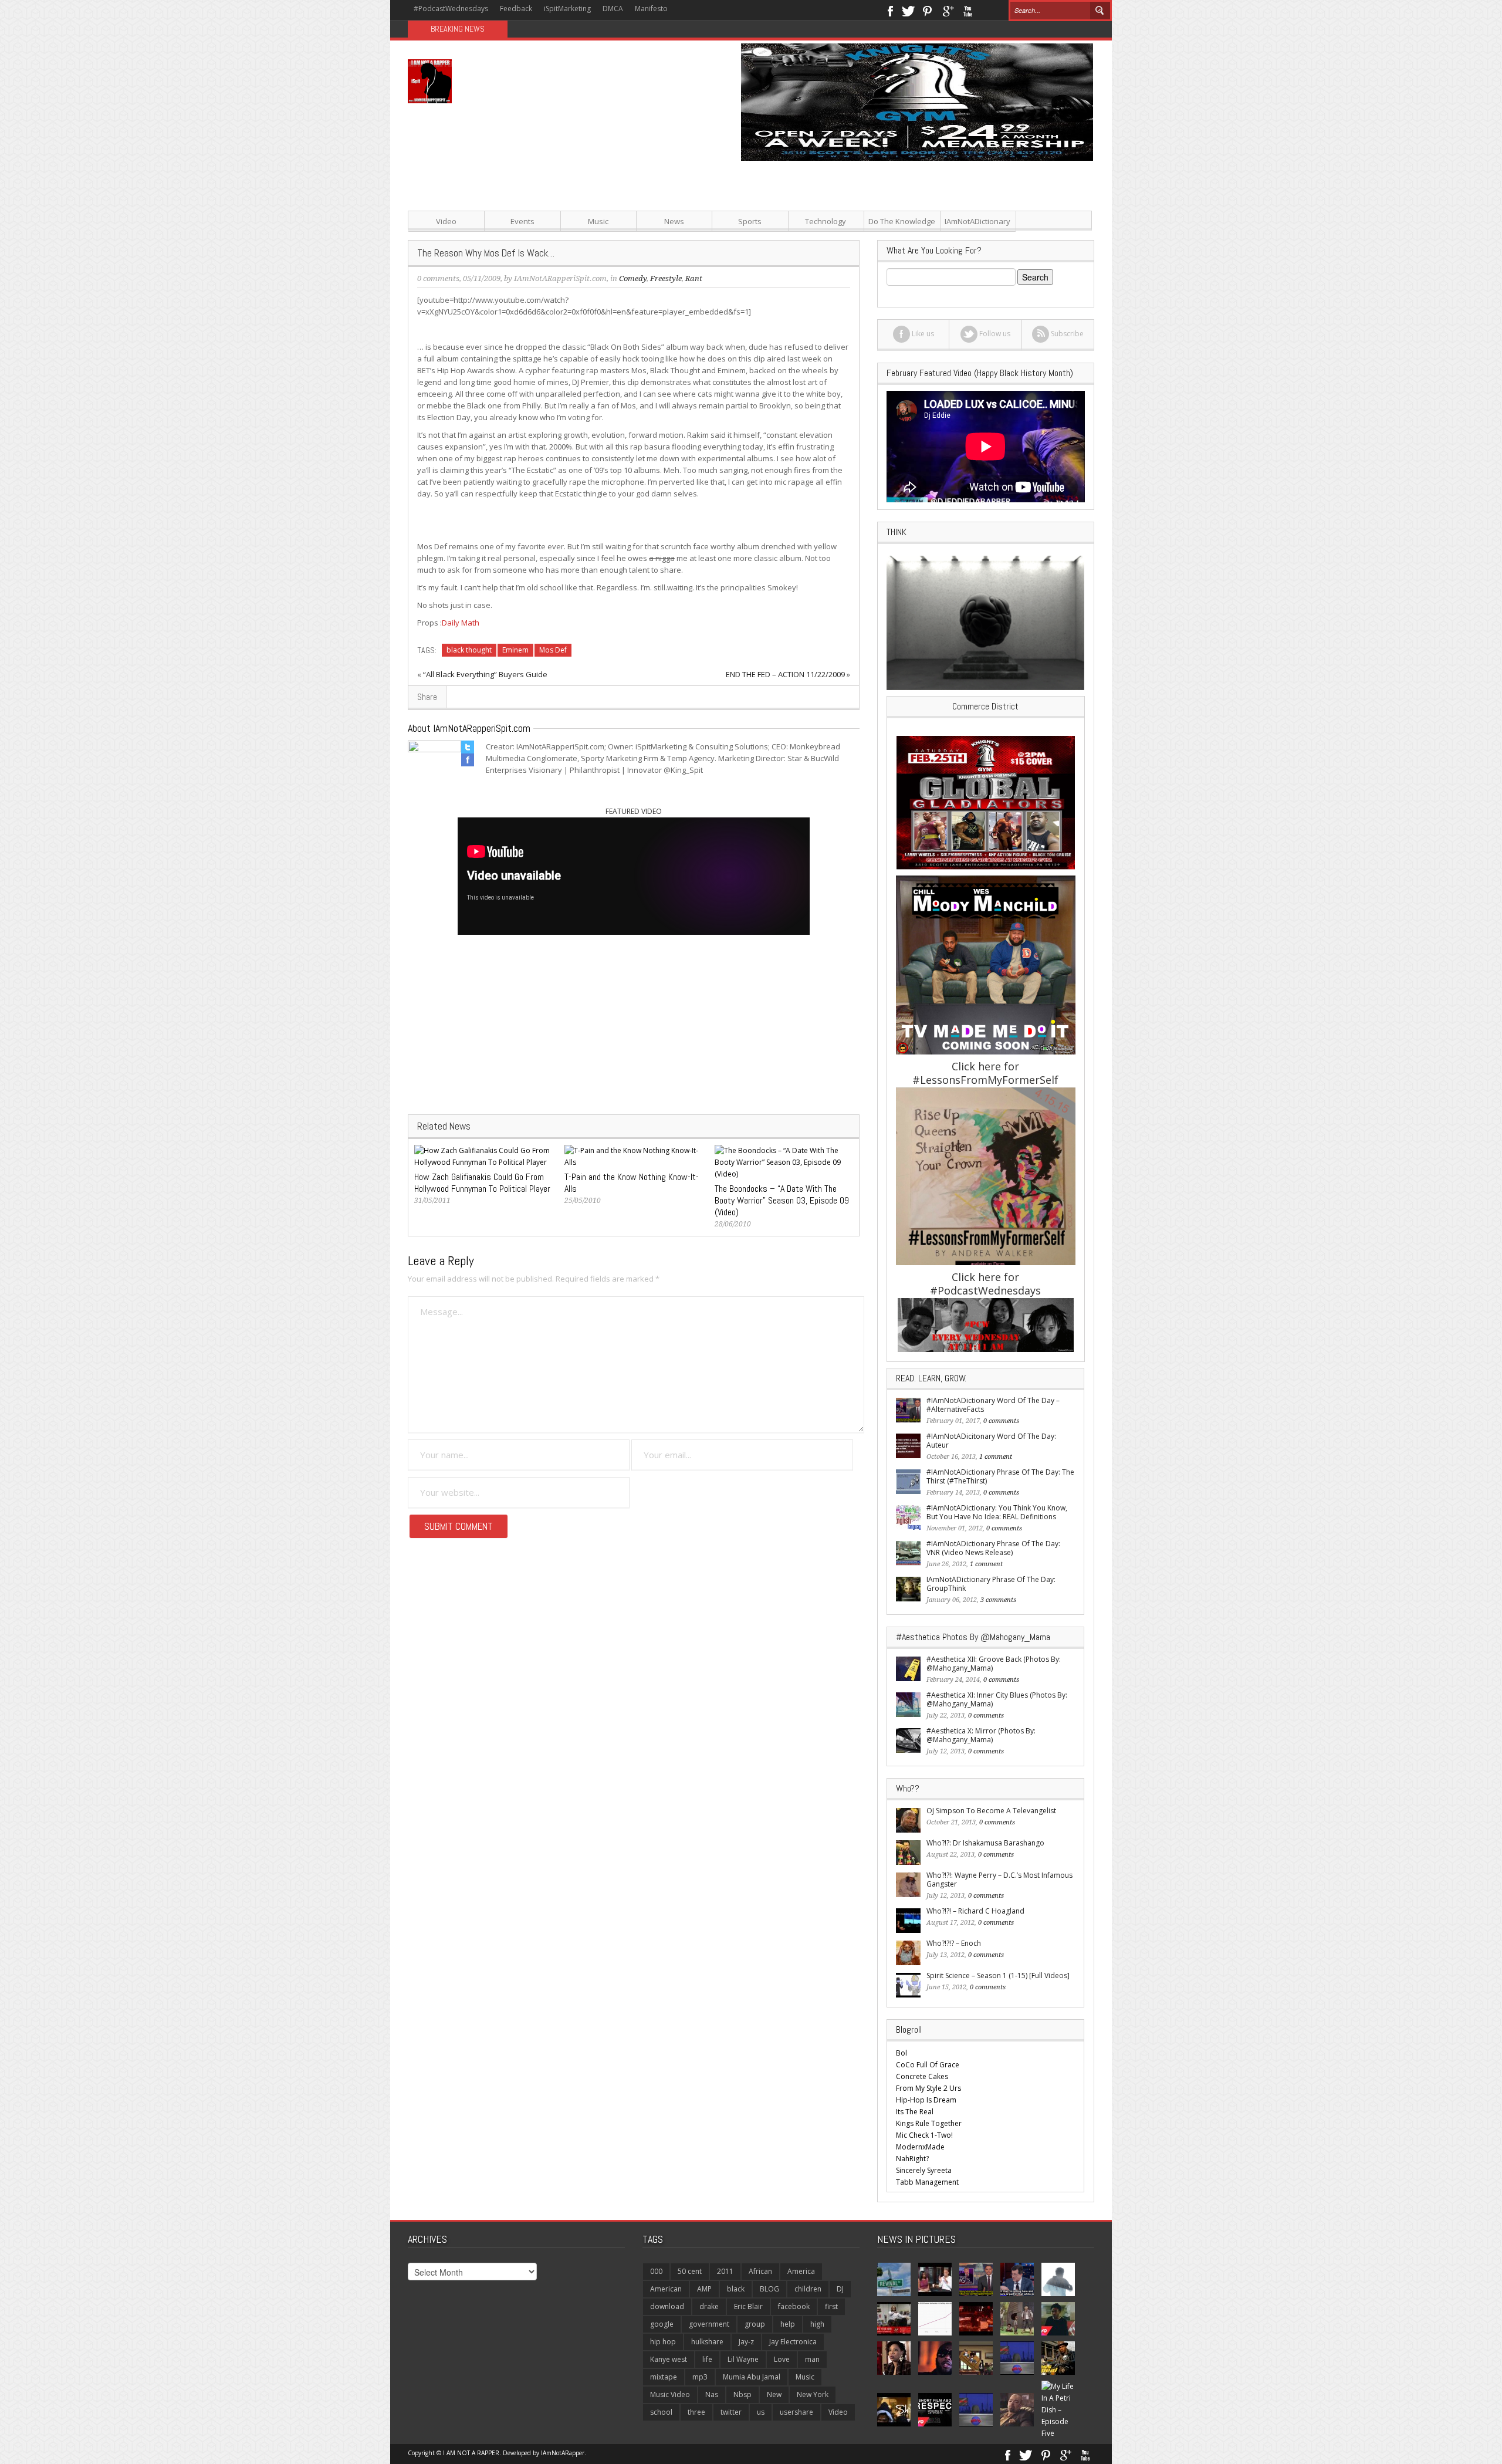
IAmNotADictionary (977, 221)
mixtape (664, 2377)
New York (813, 2394)
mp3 (700, 2377)
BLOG (769, 2289)
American (666, 2289)
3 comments (998, 1600)
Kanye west (669, 2359)
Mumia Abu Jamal (752, 2377)
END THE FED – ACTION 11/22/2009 (785, 674)
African (760, 2271)
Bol (901, 2053)
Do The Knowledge (902, 221)
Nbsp (742, 2394)
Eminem (515, 650)
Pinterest (928, 10)
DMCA (613, 9)
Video (446, 221)
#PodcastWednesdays (451, 9)
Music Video (670, 2394)
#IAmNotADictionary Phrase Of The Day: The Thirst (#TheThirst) (1000, 1476)
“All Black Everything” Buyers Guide (485, 674)
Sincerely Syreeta (924, 2170)
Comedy (633, 278)
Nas (712, 2394)
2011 (725, 2271)
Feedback (516, 9)
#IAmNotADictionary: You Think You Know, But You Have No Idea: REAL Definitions (997, 1512)
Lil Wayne (743, 2359)
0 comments (438, 278)
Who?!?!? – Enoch (954, 1943)
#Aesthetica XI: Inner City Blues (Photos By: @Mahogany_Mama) (997, 1699)
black (736, 2289)
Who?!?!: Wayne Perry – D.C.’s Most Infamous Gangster (999, 1880)
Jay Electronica (793, 2342)
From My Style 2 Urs (928, 2088)
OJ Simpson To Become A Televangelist (991, 1811)
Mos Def (553, 650)
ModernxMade (920, 2147)
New (774, 2394)
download (667, 2306)
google (662, 2324)
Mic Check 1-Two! (924, 2135)
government (709, 2324)
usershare (796, 2412)
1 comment (996, 1457)
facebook (794, 2306)
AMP (704, 2289)
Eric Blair (748, 2306)
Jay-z (746, 2342)
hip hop (663, 2342)
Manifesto (651, 9)
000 (656, 2271)
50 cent (690, 2271)
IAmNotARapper (563, 2453)
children (808, 2289)
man (812, 2359)
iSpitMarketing (567, 9)
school (661, 2412)
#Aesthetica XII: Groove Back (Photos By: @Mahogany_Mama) (994, 1664)
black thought (469, 650)
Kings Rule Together (929, 2123)
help (788, 2324)
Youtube (968, 10)
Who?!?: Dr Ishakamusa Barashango (985, 1843)
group (755, 2324)
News (674, 221)
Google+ (948, 10)
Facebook (890, 10)
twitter (731, 2412)
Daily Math (461, 623)
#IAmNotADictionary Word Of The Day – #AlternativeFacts (993, 1405)
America (801, 2271)
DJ (840, 2289)
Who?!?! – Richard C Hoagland (975, 1911)
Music (598, 221)
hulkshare (707, 2342)
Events (522, 221)
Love (782, 2359)
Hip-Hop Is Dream (926, 2100)
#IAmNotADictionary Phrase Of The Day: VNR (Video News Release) (993, 1548)
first (831, 2306)
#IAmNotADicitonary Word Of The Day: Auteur (991, 1441)
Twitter (908, 10)
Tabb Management (927, 2182)
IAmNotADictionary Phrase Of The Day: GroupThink (991, 1584)
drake (709, 2306)
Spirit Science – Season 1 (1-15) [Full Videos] (998, 1975)
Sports (750, 221)
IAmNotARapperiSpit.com (560, 278)
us (761, 2412)
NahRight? (912, 2159)
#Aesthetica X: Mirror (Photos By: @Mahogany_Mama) (981, 1735)
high (817, 2324)
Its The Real (915, 2112)
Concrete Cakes (922, 2076)
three (696, 2412)
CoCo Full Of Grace (928, 2065)
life (707, 2359)
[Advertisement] (868, 243)
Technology (826, 221)
